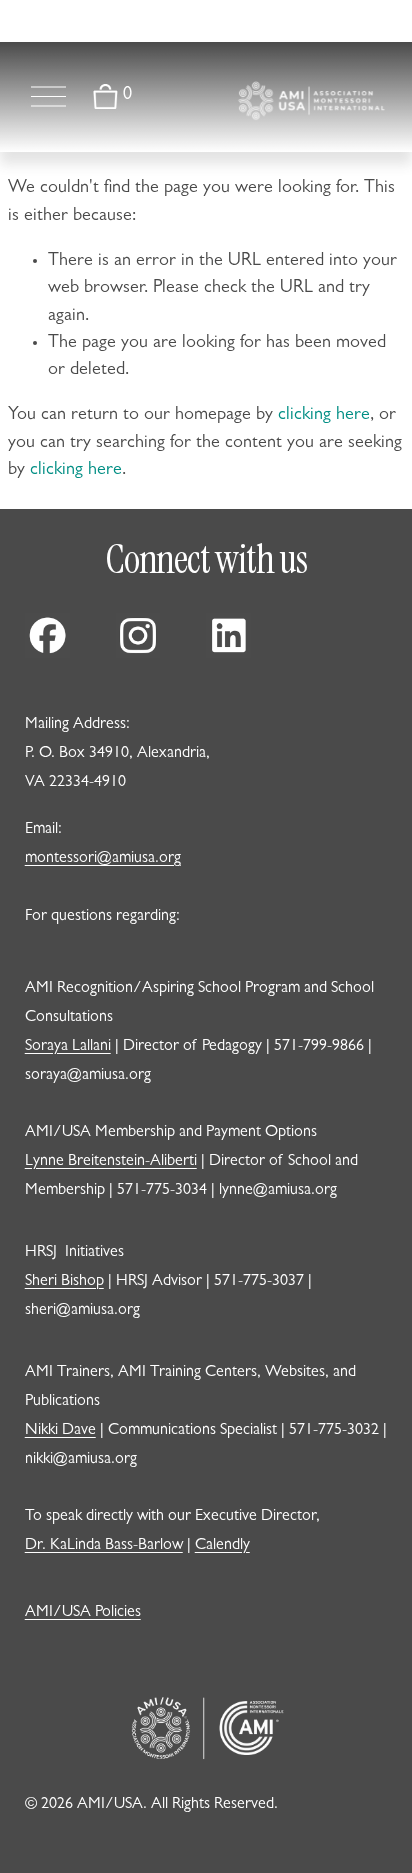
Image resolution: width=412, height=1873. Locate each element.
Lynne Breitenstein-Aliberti (111, 1162)
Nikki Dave (60, 1431)
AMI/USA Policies (83, 1613)
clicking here (324, 416)
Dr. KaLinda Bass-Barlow (104, 1546)
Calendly (222, 1546)
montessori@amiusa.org (103, 859)
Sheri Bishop (64, 1282)
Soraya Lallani (68, 1047)
